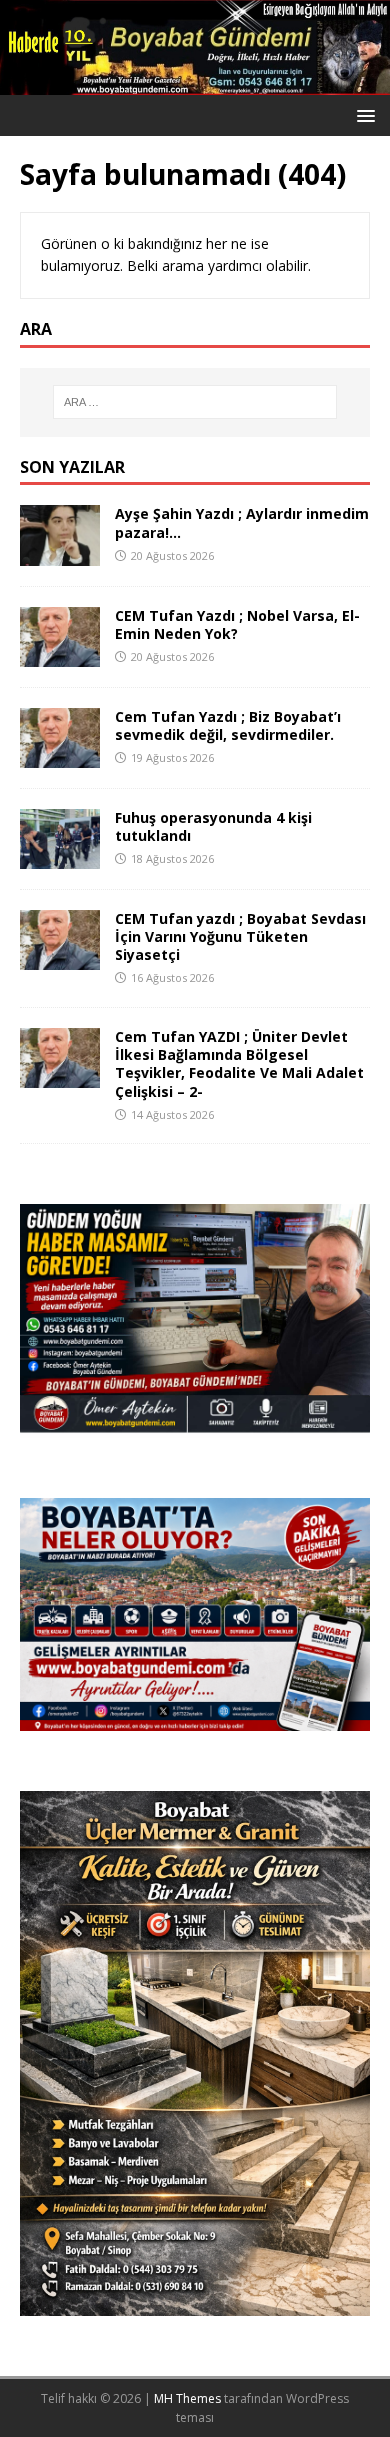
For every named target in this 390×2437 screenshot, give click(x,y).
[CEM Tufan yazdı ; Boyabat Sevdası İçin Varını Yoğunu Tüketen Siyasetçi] (60, 958)
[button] (362, 114)
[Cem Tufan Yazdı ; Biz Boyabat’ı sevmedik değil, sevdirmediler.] (60, 755)
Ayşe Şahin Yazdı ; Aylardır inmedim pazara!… (242, 522)
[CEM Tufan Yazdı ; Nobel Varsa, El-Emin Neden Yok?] (60, 654)
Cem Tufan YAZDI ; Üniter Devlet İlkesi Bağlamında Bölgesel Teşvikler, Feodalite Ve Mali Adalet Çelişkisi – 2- (239, 1064)
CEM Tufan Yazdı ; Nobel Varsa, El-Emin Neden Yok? (237, 624)
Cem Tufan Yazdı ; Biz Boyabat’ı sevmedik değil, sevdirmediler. (228, 725)
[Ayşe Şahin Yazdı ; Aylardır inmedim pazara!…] (60, 553)
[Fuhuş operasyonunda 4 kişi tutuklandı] (60, 857)
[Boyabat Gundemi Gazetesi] (195, 82)
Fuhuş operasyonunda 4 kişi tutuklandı (213, 826)
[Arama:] (195, 402)
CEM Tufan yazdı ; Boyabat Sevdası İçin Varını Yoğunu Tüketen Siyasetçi (240, 936)
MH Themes (187, 2398)
